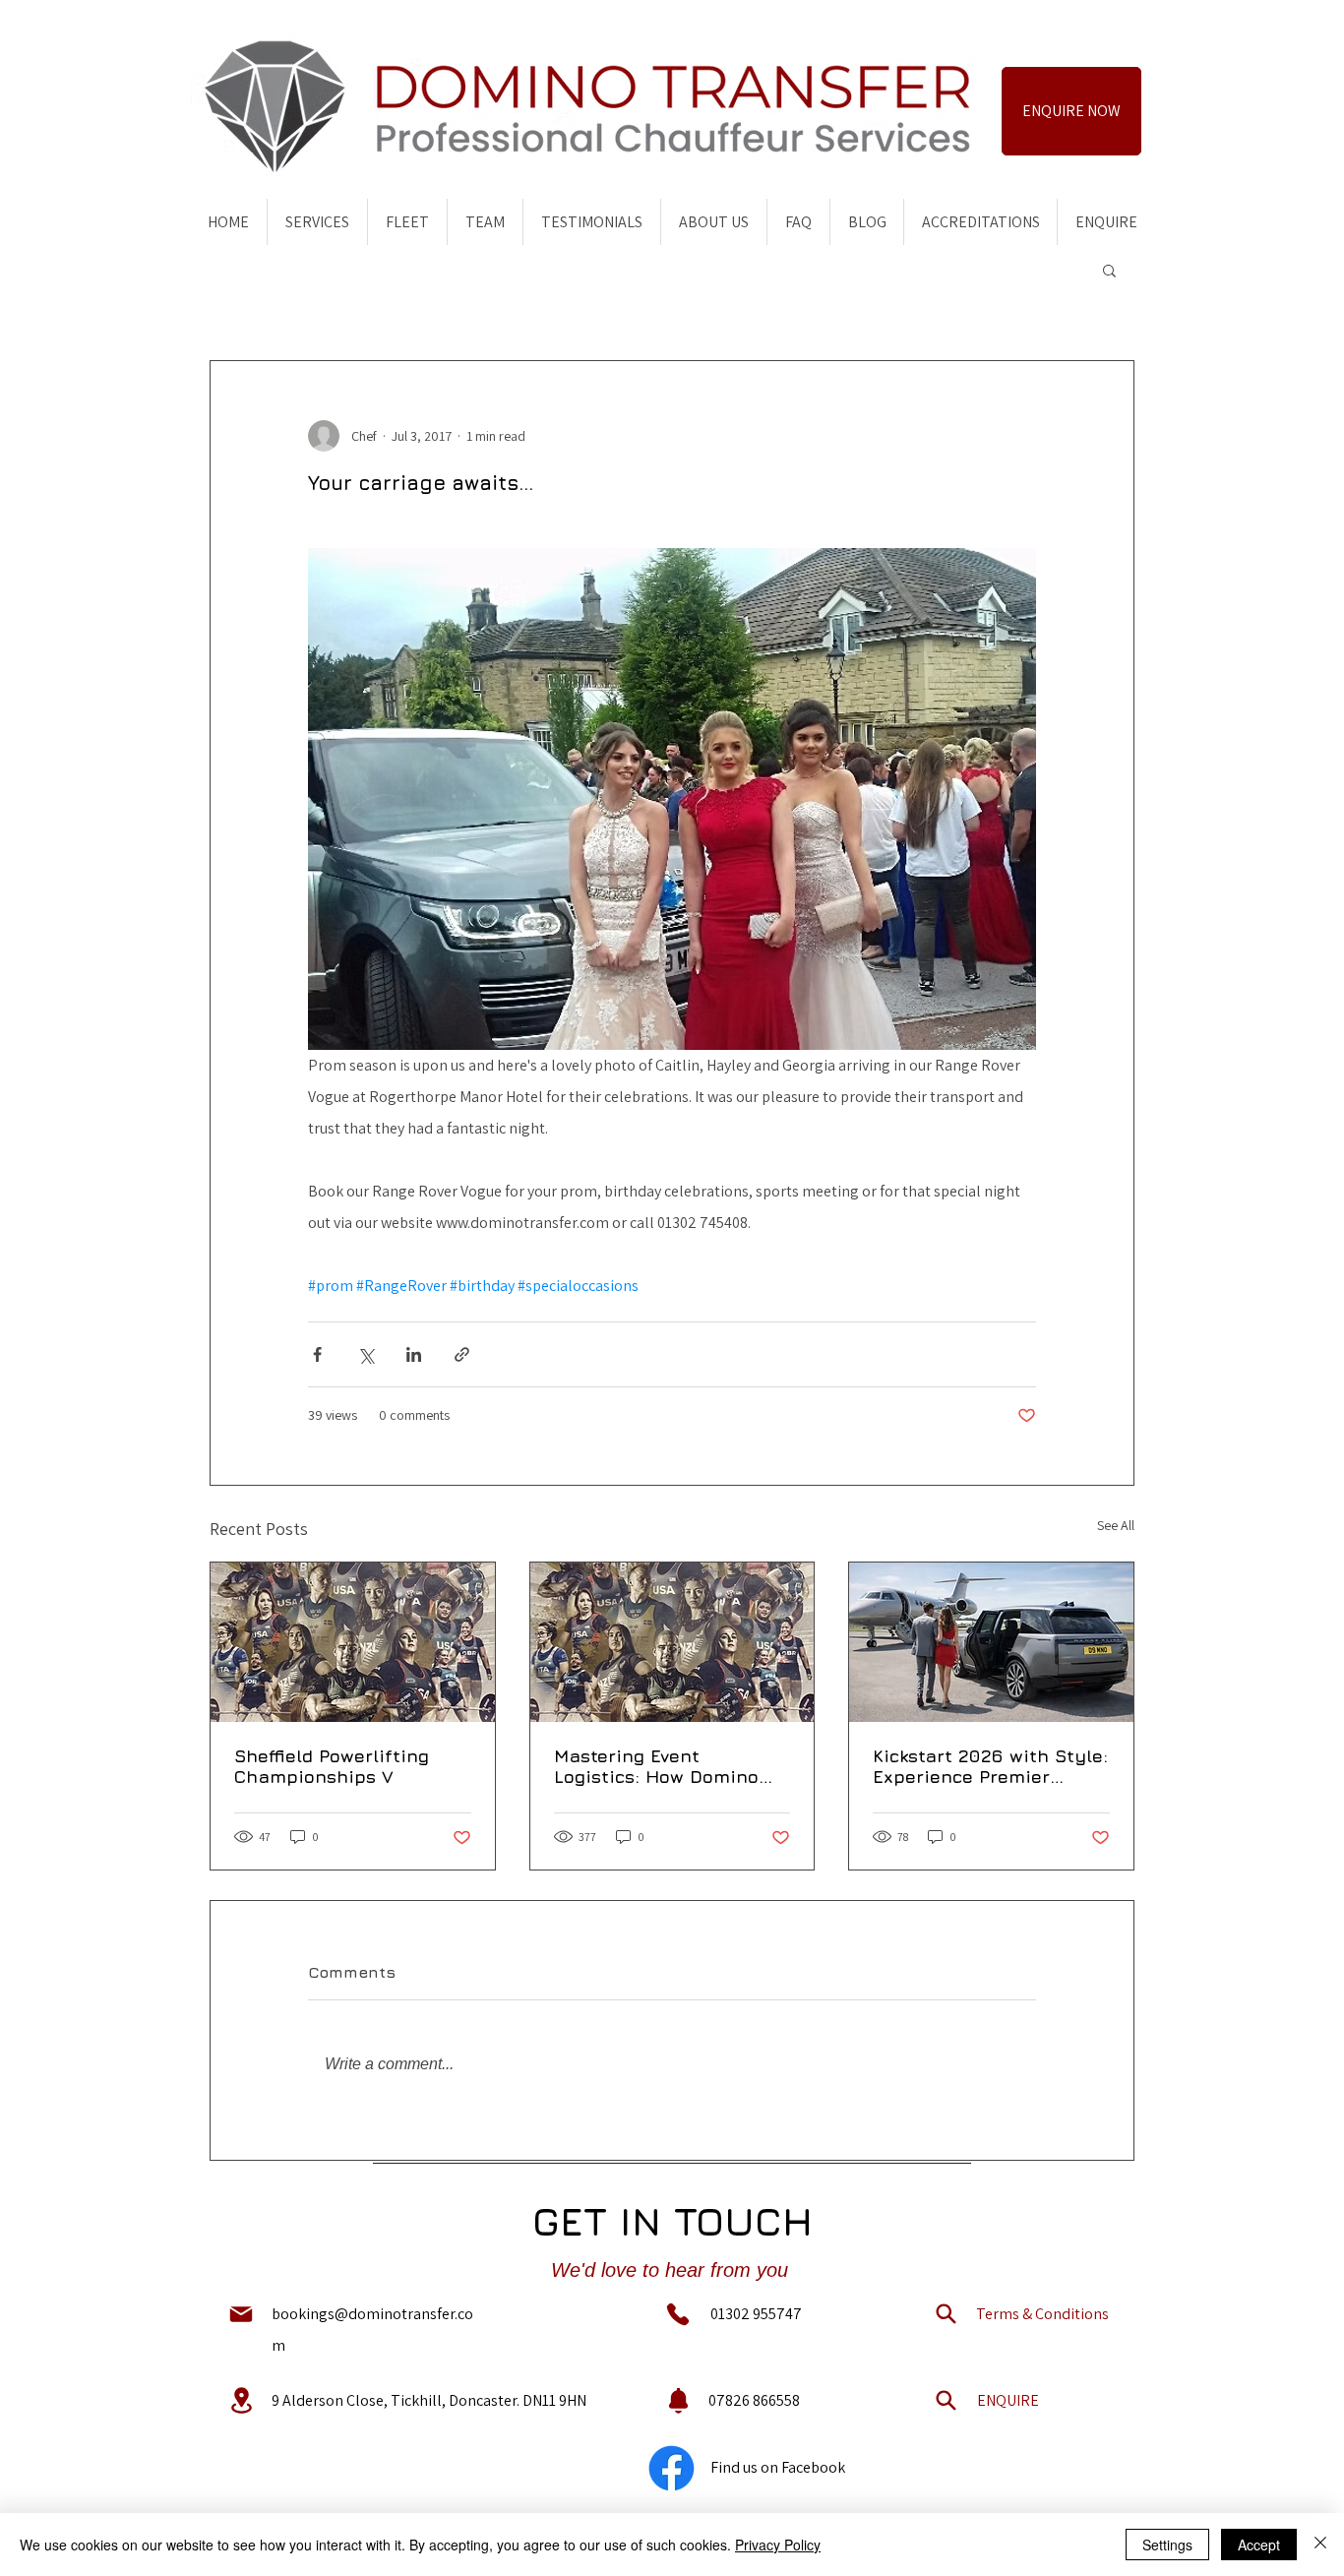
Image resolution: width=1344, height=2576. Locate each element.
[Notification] (678, 2401)
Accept (1259, 2545)
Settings (1167, 2545)
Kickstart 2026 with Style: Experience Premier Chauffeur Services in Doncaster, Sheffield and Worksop (990, 1766)
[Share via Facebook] (317, 1354)
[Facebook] (672, 2468)
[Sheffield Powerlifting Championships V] (353, 1642)
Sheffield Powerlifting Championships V (332, 1766)
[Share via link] (462, 1354)
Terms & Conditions (1042, 2314)
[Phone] (678, 2314)
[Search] (946, 2314)
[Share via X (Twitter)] (366, 1354)
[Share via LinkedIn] (414, 1354)
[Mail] (241, 2314)
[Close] (1320, 2545)
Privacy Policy (778, 2545)
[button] (1109, 270)
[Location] (241, 2400)
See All (1116, 1525)
